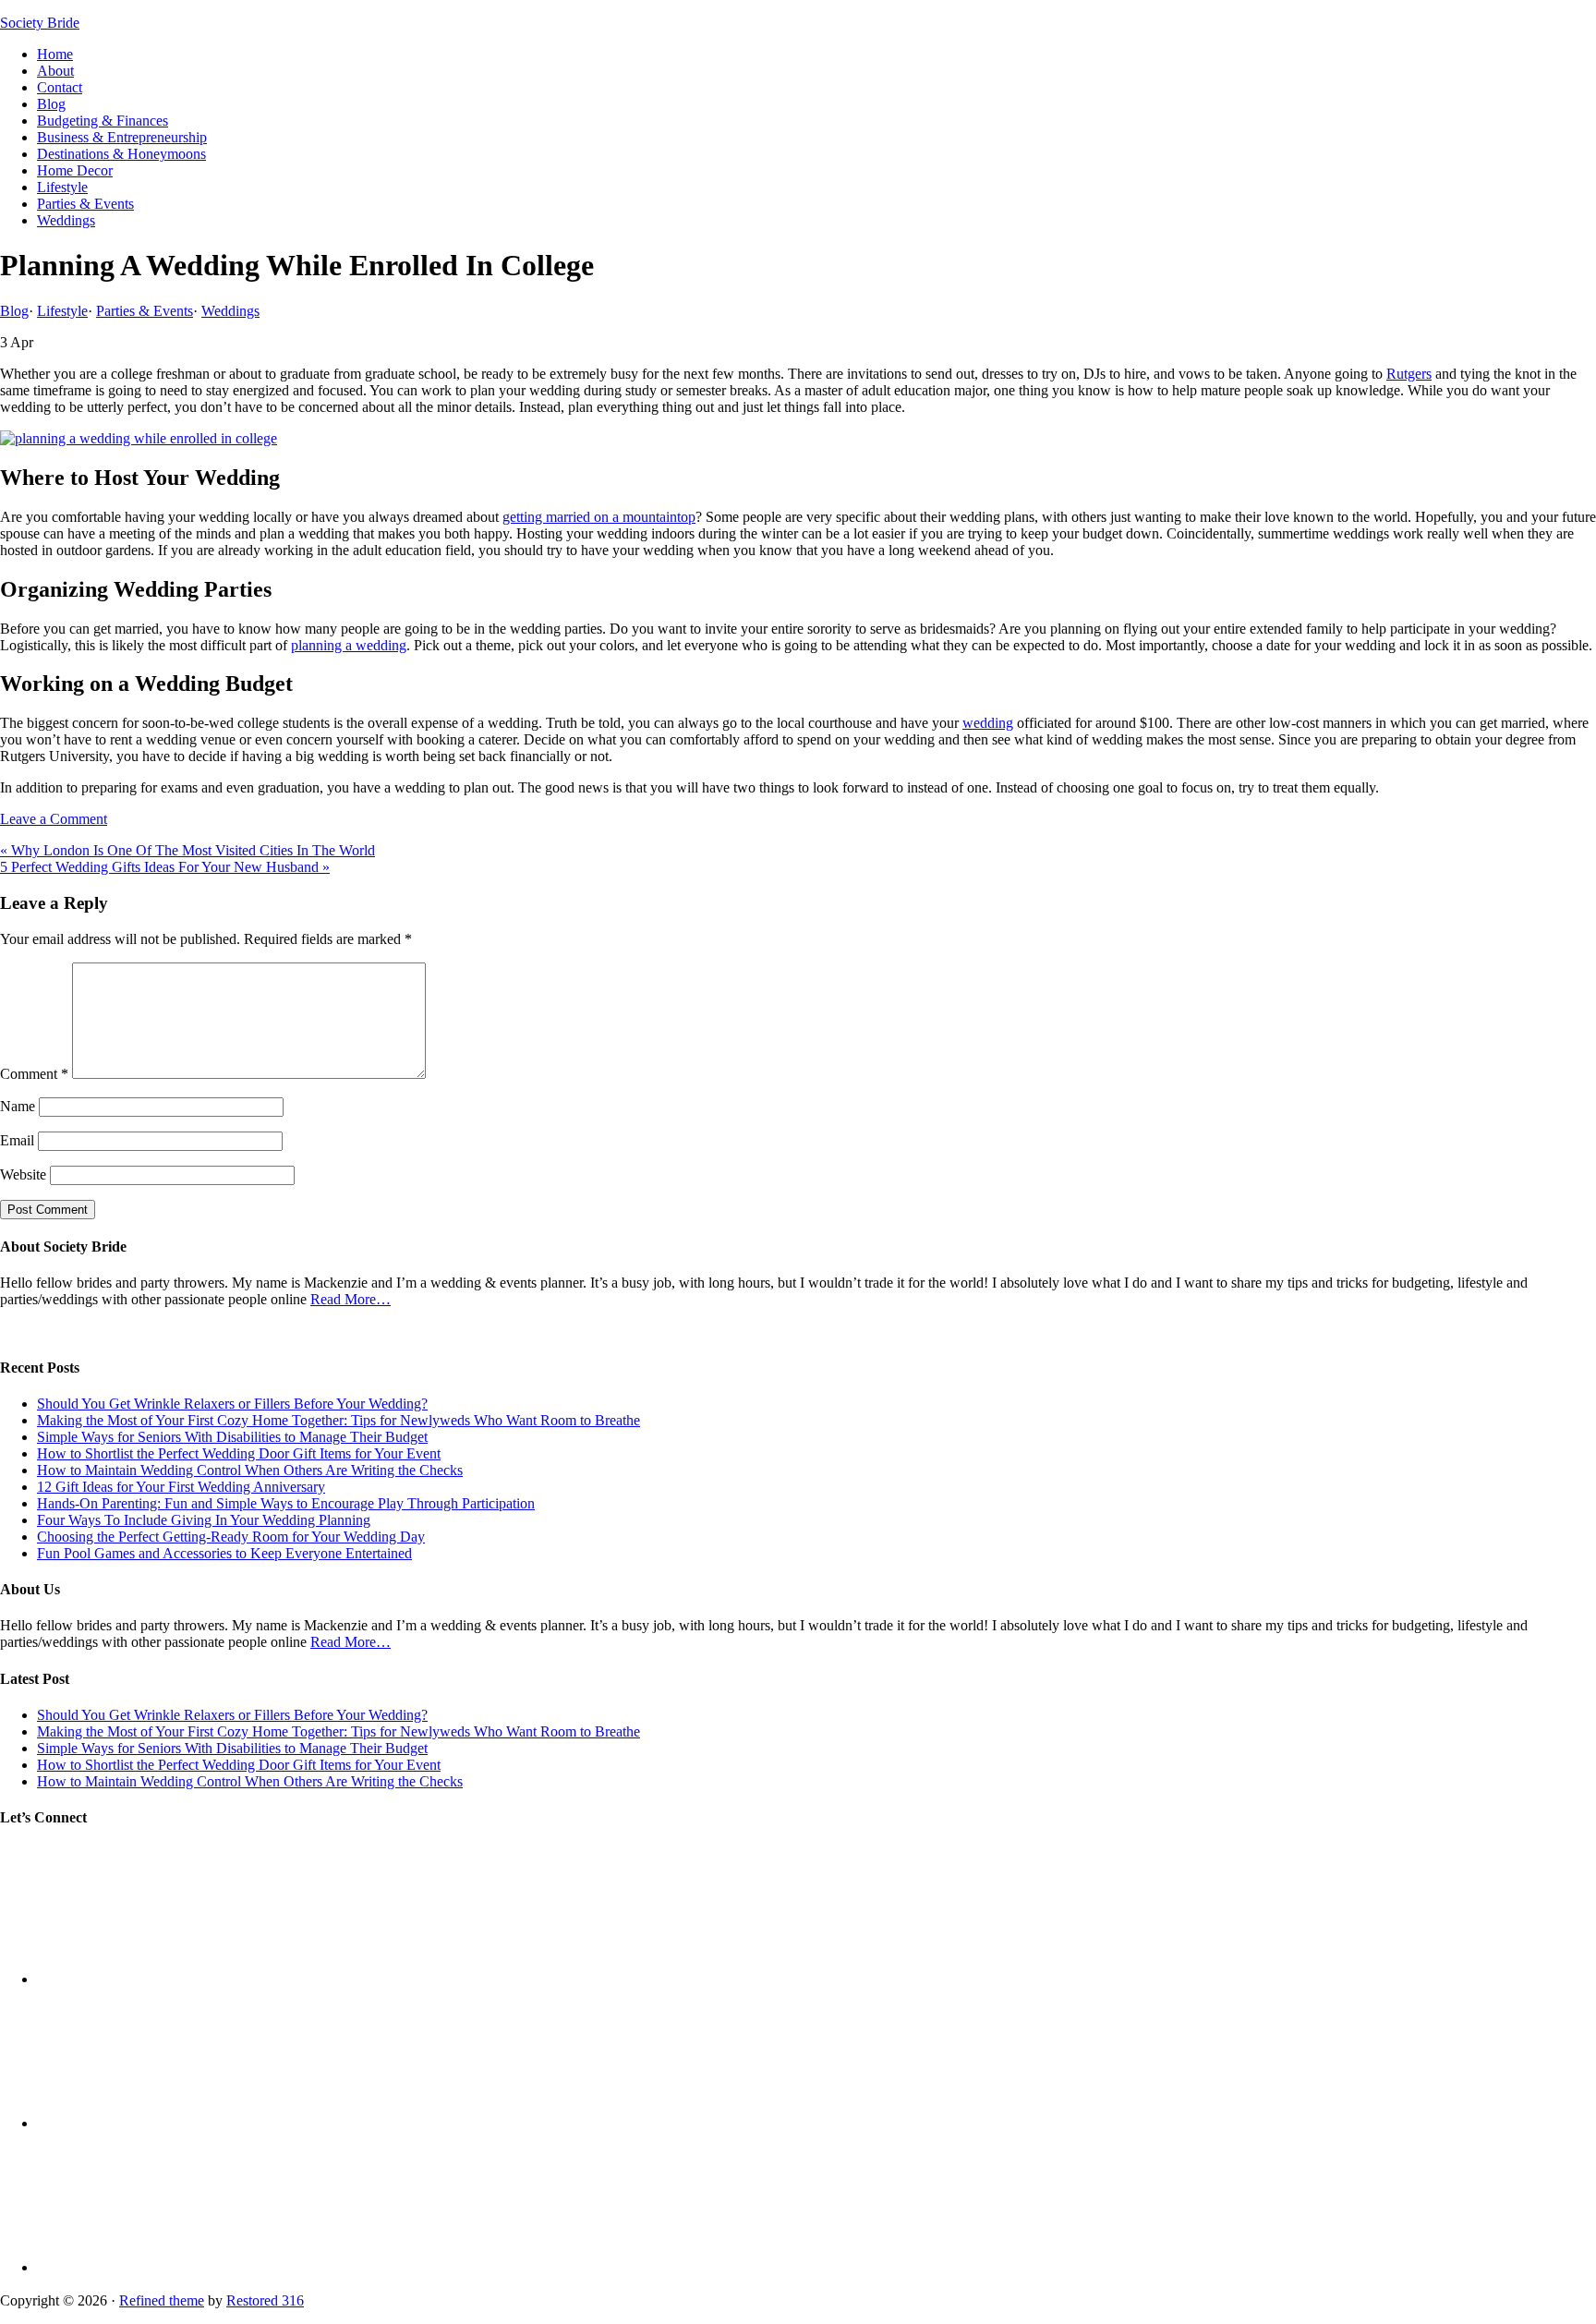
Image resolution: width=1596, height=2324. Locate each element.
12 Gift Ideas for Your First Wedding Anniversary (181, 1487)
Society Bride (40, 23)
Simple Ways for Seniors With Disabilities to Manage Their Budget (232, 1437)
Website (23, 1174)
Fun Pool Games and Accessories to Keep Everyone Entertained (224, 1553)
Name (18, 1106)
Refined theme (162, 2300)
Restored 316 (265, 2300)
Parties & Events (145, 311)
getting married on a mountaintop (599, 517)
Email (17, 1140)
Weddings (230, 311)
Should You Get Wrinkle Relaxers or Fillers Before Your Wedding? (232, 1404)
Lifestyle (62, 311)
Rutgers (1409, 374)
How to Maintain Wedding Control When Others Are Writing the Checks (250, 1470)
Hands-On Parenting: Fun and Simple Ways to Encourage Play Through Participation (286, 1503)
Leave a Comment (54, 819)
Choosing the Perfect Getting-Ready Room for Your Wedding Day (231, 1537)
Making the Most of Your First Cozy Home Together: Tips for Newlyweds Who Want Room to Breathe (339, 1420)
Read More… (351, 1299)
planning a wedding (349, 645)
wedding (988, 723)
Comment (34, 1074)
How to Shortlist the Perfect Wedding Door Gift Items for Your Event (239, 1453)
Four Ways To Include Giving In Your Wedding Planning (204, 1520)
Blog (14, 311)
